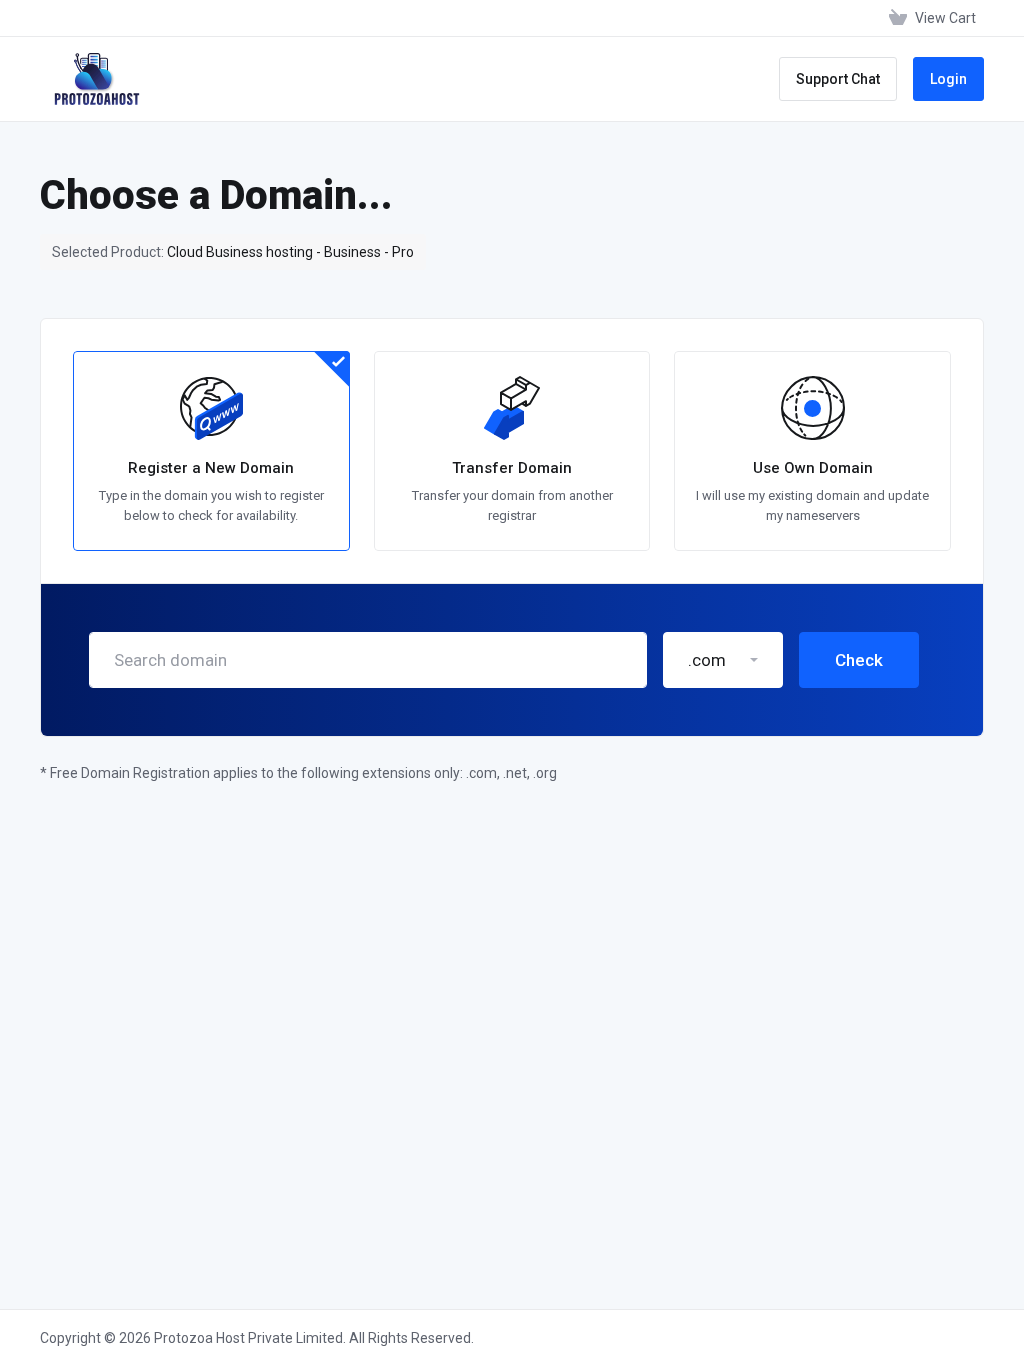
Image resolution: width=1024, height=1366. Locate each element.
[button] (723, 660)
